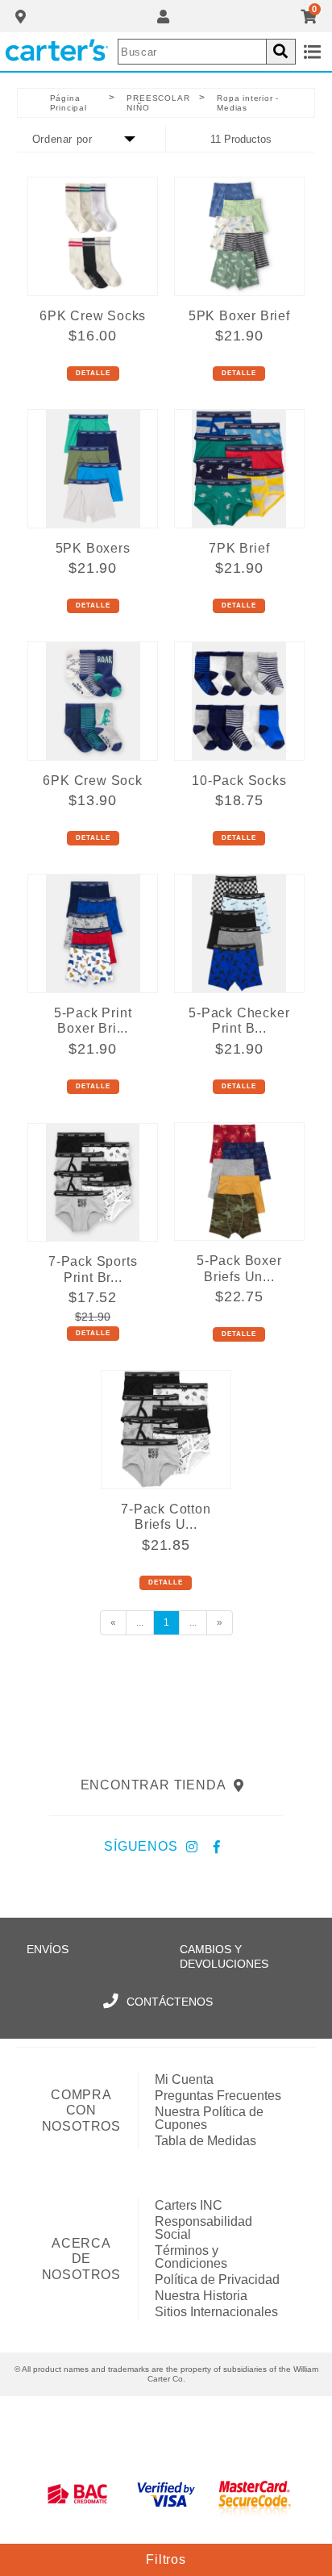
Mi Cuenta (184, 2079)
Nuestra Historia (201, 2296)
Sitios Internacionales (216, 2312)
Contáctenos (170, 2002)
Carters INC (189, 2205)
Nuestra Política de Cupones (209, 2118)
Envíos (48, 1949)
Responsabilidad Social (203, 2228)
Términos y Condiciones (191, 2257)
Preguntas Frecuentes (218, 2096)
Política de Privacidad (217, 2280)
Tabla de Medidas (205, 2141)
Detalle (93, 373)
